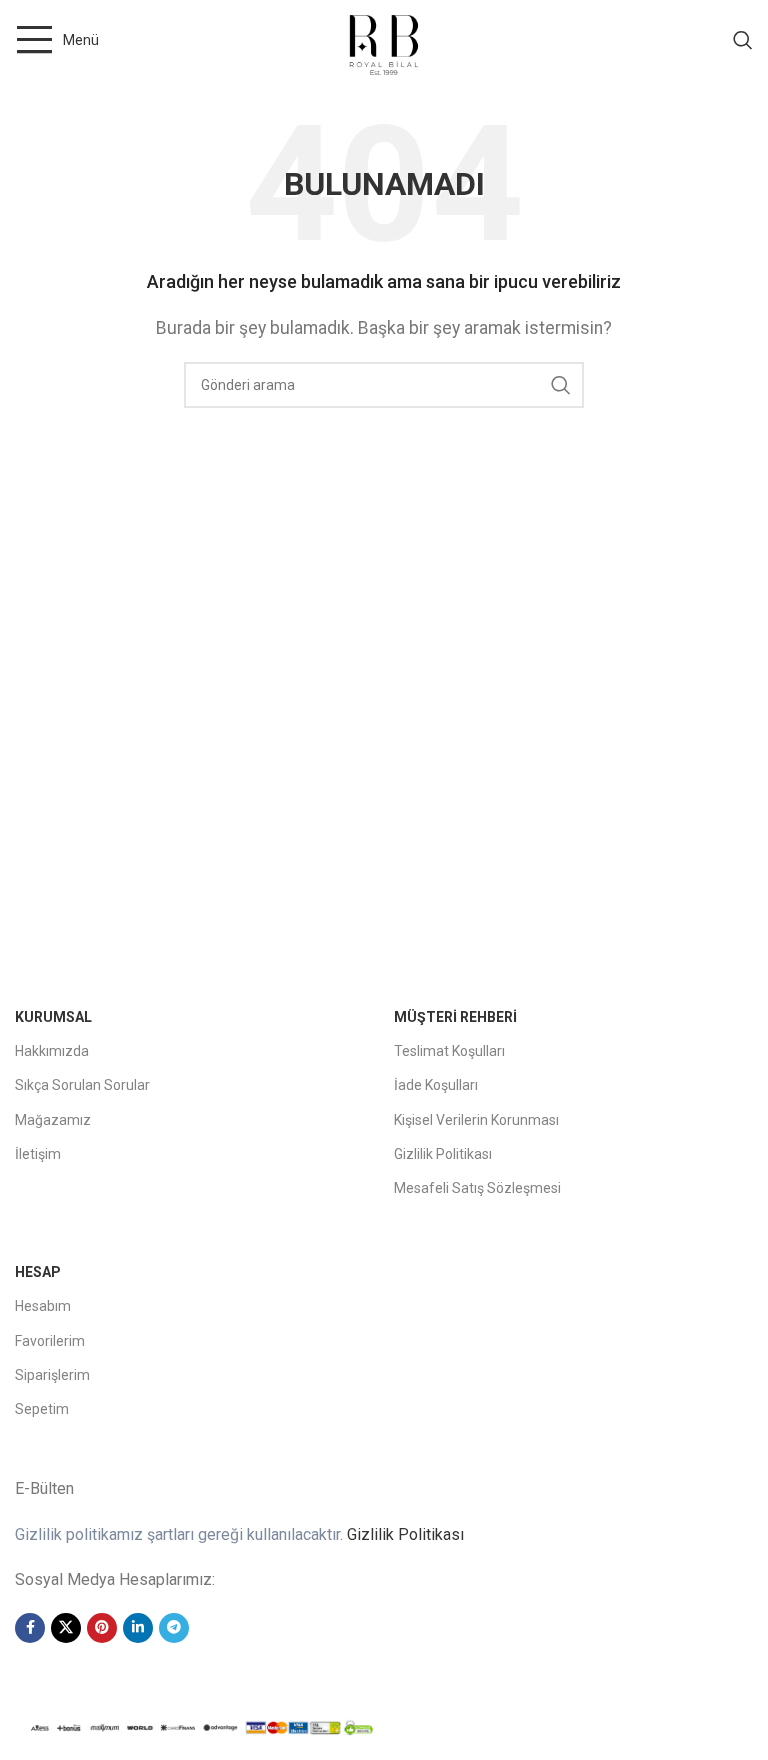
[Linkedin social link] (138, 1628)
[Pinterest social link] (102, 1628)
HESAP (38, 1272)
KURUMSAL (53, 1017)
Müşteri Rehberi (455, 1017)
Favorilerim (50, 1341)
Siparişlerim (52, 1375)
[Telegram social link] (174, 1628)
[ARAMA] (561, 385)
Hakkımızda (52, 1051)
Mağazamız (53, 1120)
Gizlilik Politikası (443, 1154)
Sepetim (42, 1409)
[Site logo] (384, 38)
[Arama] (743, 40)
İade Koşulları (436, 1085)
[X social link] (66, 1628)
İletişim (38, 1154)
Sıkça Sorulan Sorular (82, 1085)
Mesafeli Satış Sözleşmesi (477, 1188)
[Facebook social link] (30, 1628)
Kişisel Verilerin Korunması (476, 1120)
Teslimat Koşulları (449, 1051)
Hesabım (43, 1306)
